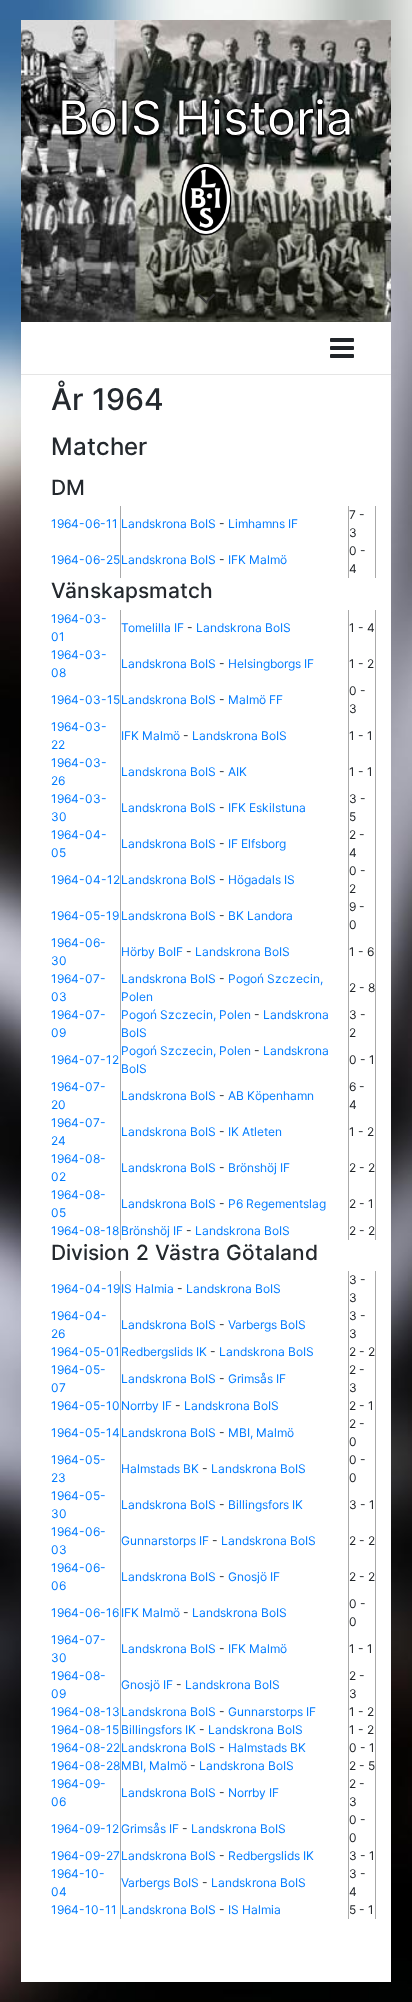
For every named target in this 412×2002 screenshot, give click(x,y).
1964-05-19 (85, 915)
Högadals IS (261, 879)
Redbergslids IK (164, 1351)
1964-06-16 (85, 1612)
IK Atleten (255, 1131)
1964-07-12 (85, 1059)
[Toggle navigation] (342, 348)
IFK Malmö (257, 559)
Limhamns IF (263, 523)
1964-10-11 (84, 1909)
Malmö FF (255, 699)
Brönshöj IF (259, 1167)
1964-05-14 (85, 1432)
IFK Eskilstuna (267, 807)
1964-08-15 (85, 1729)
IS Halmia (147, 1288)
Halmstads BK (160, 1468)
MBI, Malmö (261, 1432)
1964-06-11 (84, 523)
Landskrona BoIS (168, 523)
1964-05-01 (85, 1351)
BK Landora (260, 915)
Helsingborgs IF (271, 663)
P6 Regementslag (277, 1203)
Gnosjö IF (254, 1576)
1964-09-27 (85, 1855)
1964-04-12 (85, 879)
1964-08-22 (85, 1747)
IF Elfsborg (257, 843)
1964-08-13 (85, 1711)
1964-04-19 (85, 1288)
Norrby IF (146, 1405)
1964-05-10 (85, 1405)
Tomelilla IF (152, 627)
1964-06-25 (85, 559)
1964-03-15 (85, 699)
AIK (237, 771)
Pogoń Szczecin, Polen (186, 1014)
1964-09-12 (85, 1828)
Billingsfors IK (265, 1504)
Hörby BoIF (152, 951)
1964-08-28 (85, 1765)
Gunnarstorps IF (165, 1540)
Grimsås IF (257, 1378)
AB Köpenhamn (271, 1095)
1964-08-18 (85, 1230)
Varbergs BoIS (267, 1324)
